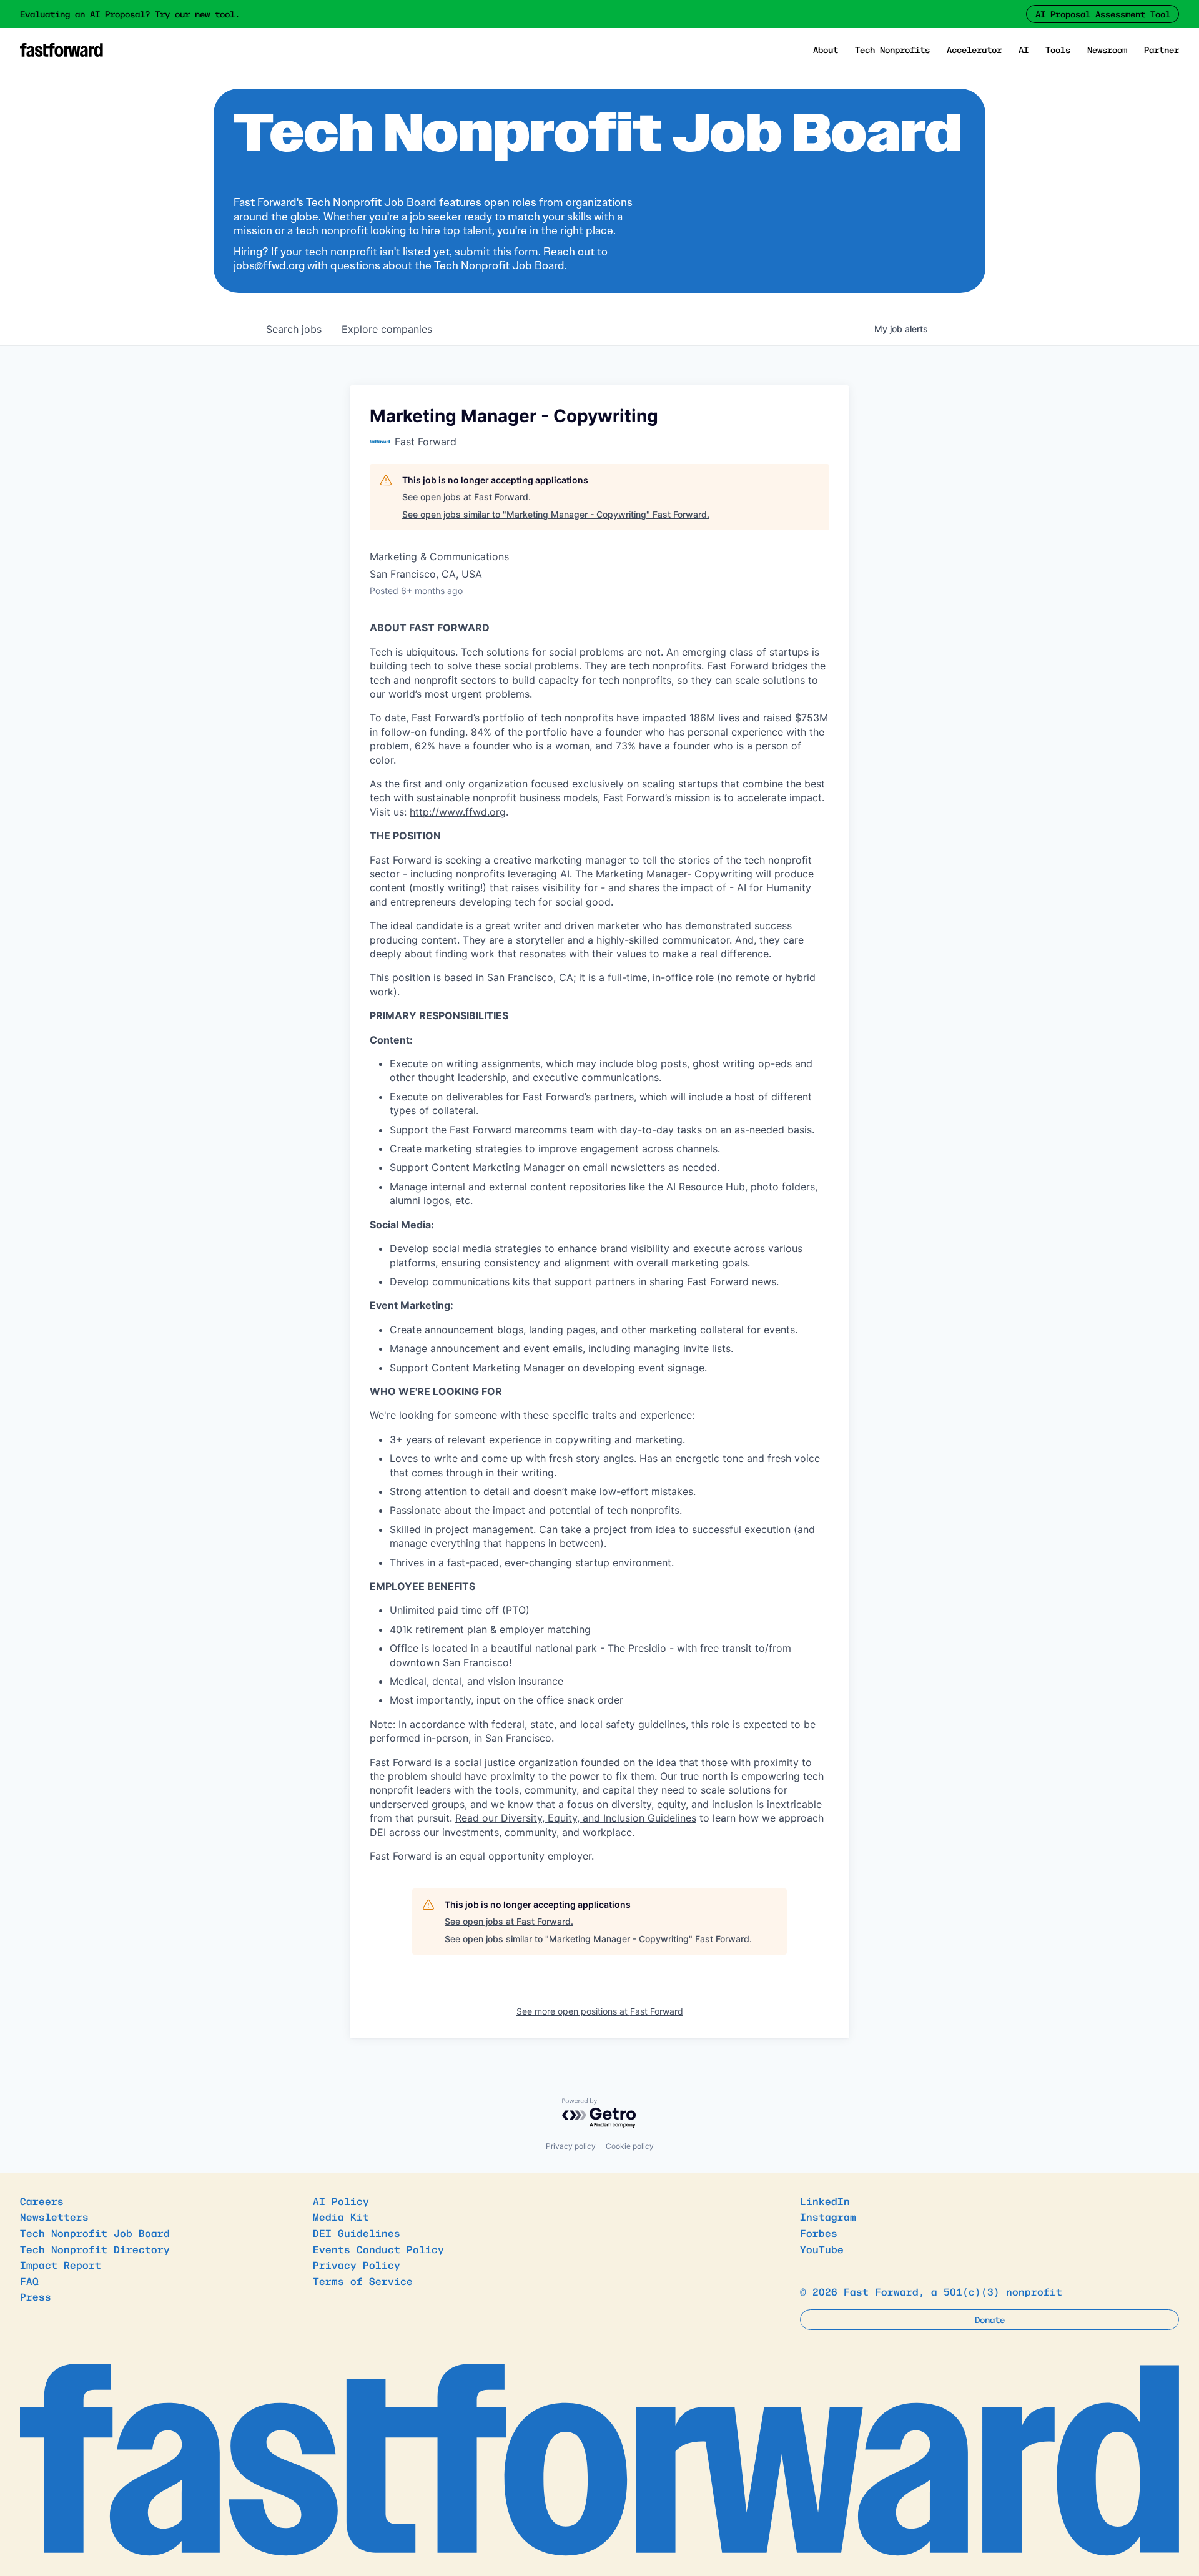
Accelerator (974, 49)
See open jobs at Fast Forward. (466, 497)
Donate (990, 2319)
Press (36, 2296)
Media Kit (341, 2216)
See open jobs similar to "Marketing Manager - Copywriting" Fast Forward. (556, 514)
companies (387, 329)
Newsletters (54, 2216)
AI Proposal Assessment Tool (1103, 14)
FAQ (29, 2281)
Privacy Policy (357, 2264)
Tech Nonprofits (892, 49)
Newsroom (1107, 49)
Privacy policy (571, 2146)
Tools (1058, 49)
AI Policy (341, 2201)
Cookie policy (630, 2146)
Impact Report (61, 2264)
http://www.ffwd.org (458, 812)
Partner (1162, 49)
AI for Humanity (774, 887)
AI (1024, 49)
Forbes (819, 2233)
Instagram (828, 2216)
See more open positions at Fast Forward (600, 2011)
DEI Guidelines (357, 2233)
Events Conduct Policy (378, 2249)
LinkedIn (825, 2201)
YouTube (822, 2249)
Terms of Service (363, 2281)
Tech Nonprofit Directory (95, 2249)
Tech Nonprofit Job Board (95, 2233)
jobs (294, 329)
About (826, 49)
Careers (42, 2201)
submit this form (496, 252)
